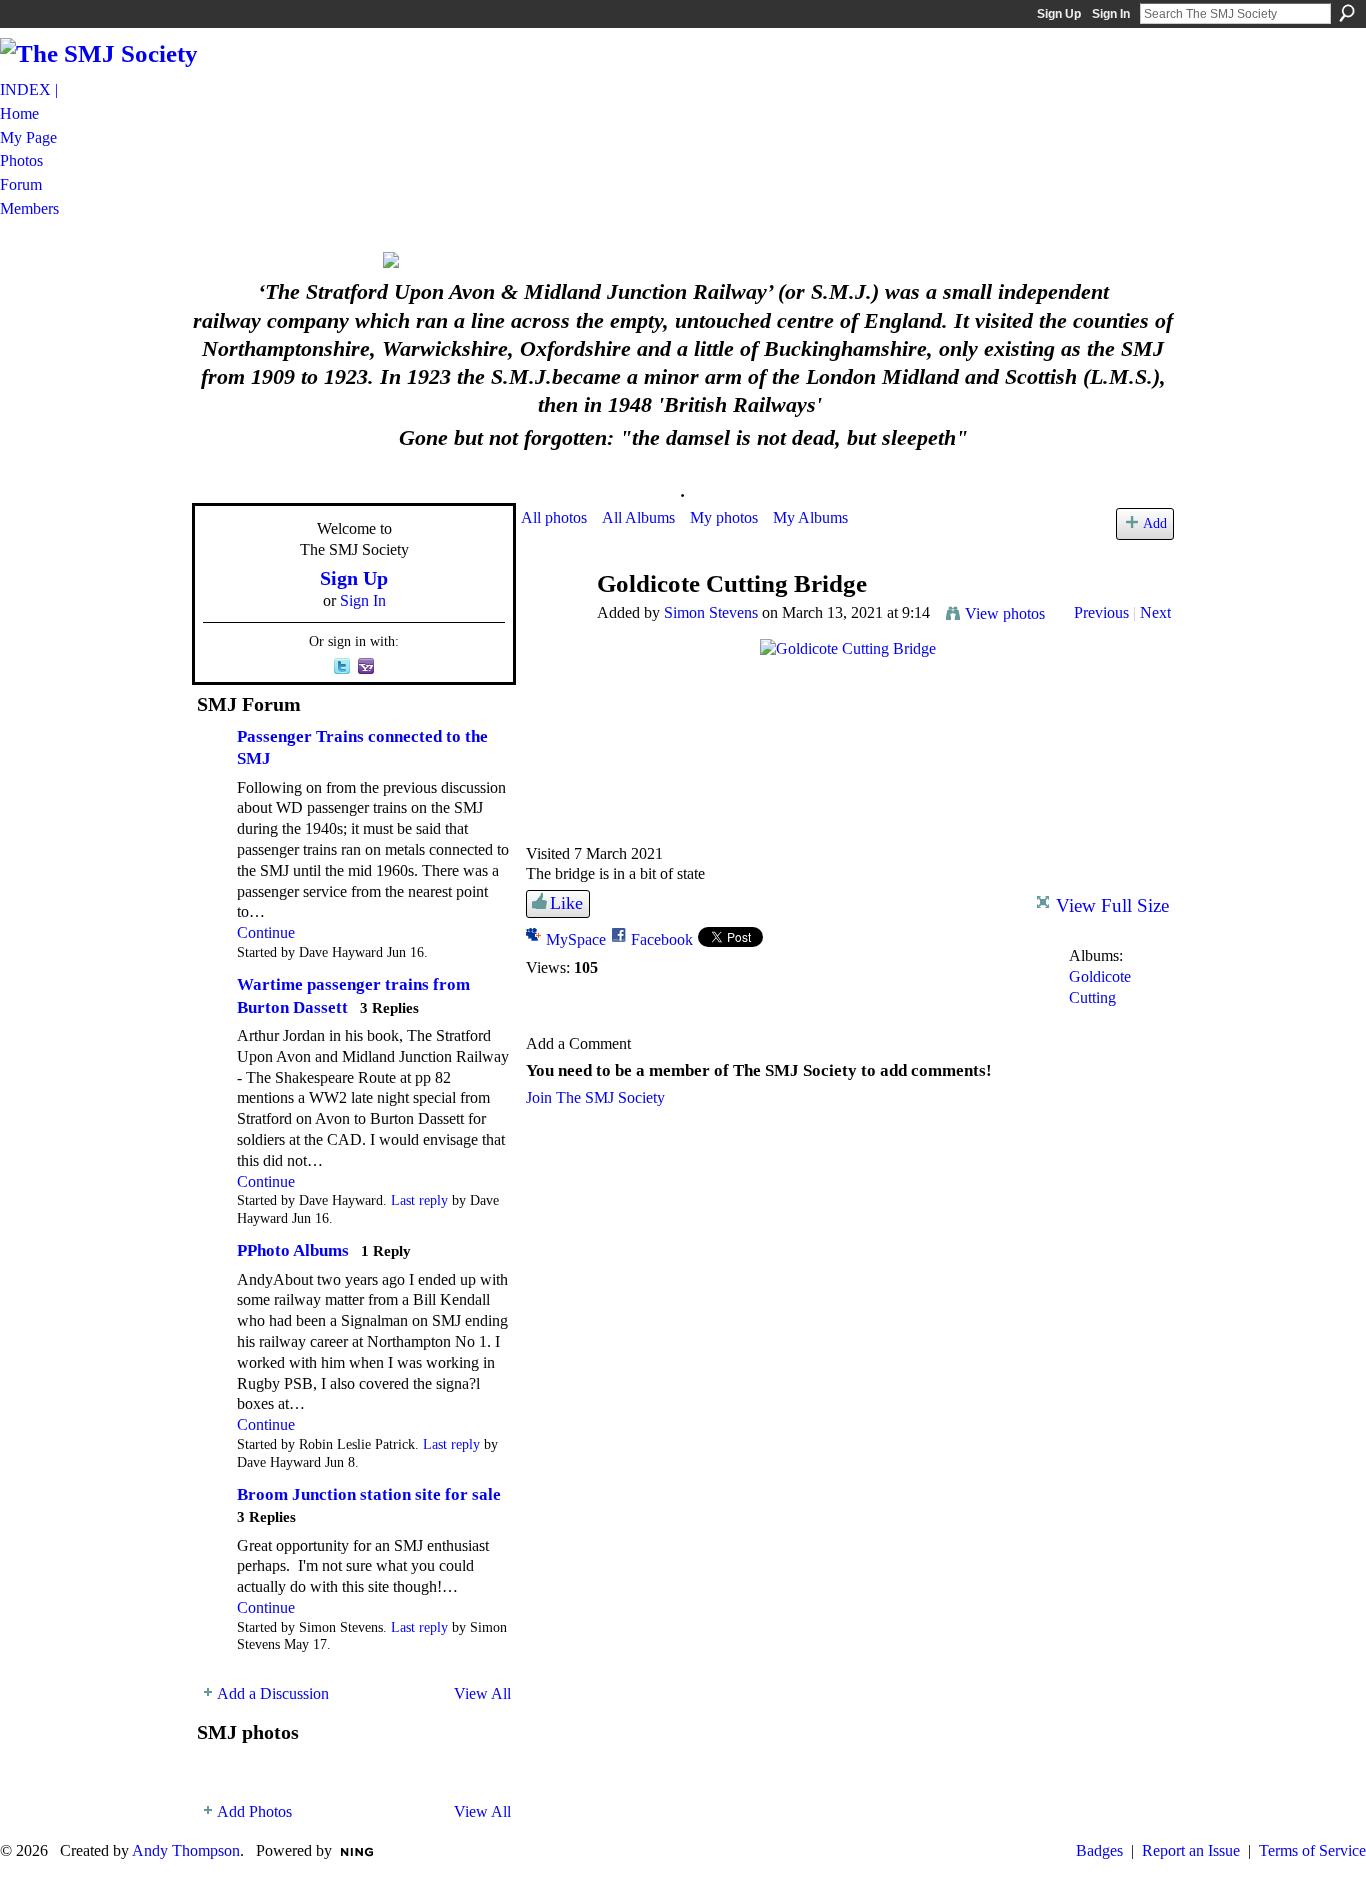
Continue (266, 932)
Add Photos (254, 1811)
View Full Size (1112, 905)
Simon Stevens (711, 612)
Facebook (662, 939)
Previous (1101, 612)
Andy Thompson (186, 1850)
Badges (1099, 1850)
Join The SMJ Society (595, 1097)
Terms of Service (1312, 1850)
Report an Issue (1191, 1850)
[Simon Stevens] (553, 622)
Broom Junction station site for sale (369, 1494)
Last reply (419, 1200)
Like (566, 903)
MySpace (576, 939)
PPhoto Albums (293, 1250)
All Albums (638, 517)
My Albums (810, 517)
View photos (1005, 613)
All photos (554, 517)
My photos (724, 517)
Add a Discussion (273, 1693)
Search (1347, 13)
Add (1155, 523)
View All (482, 1693)
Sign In (1111, 14)
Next (1155, 612)
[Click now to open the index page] (683, 260)
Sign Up (1059, 14)
